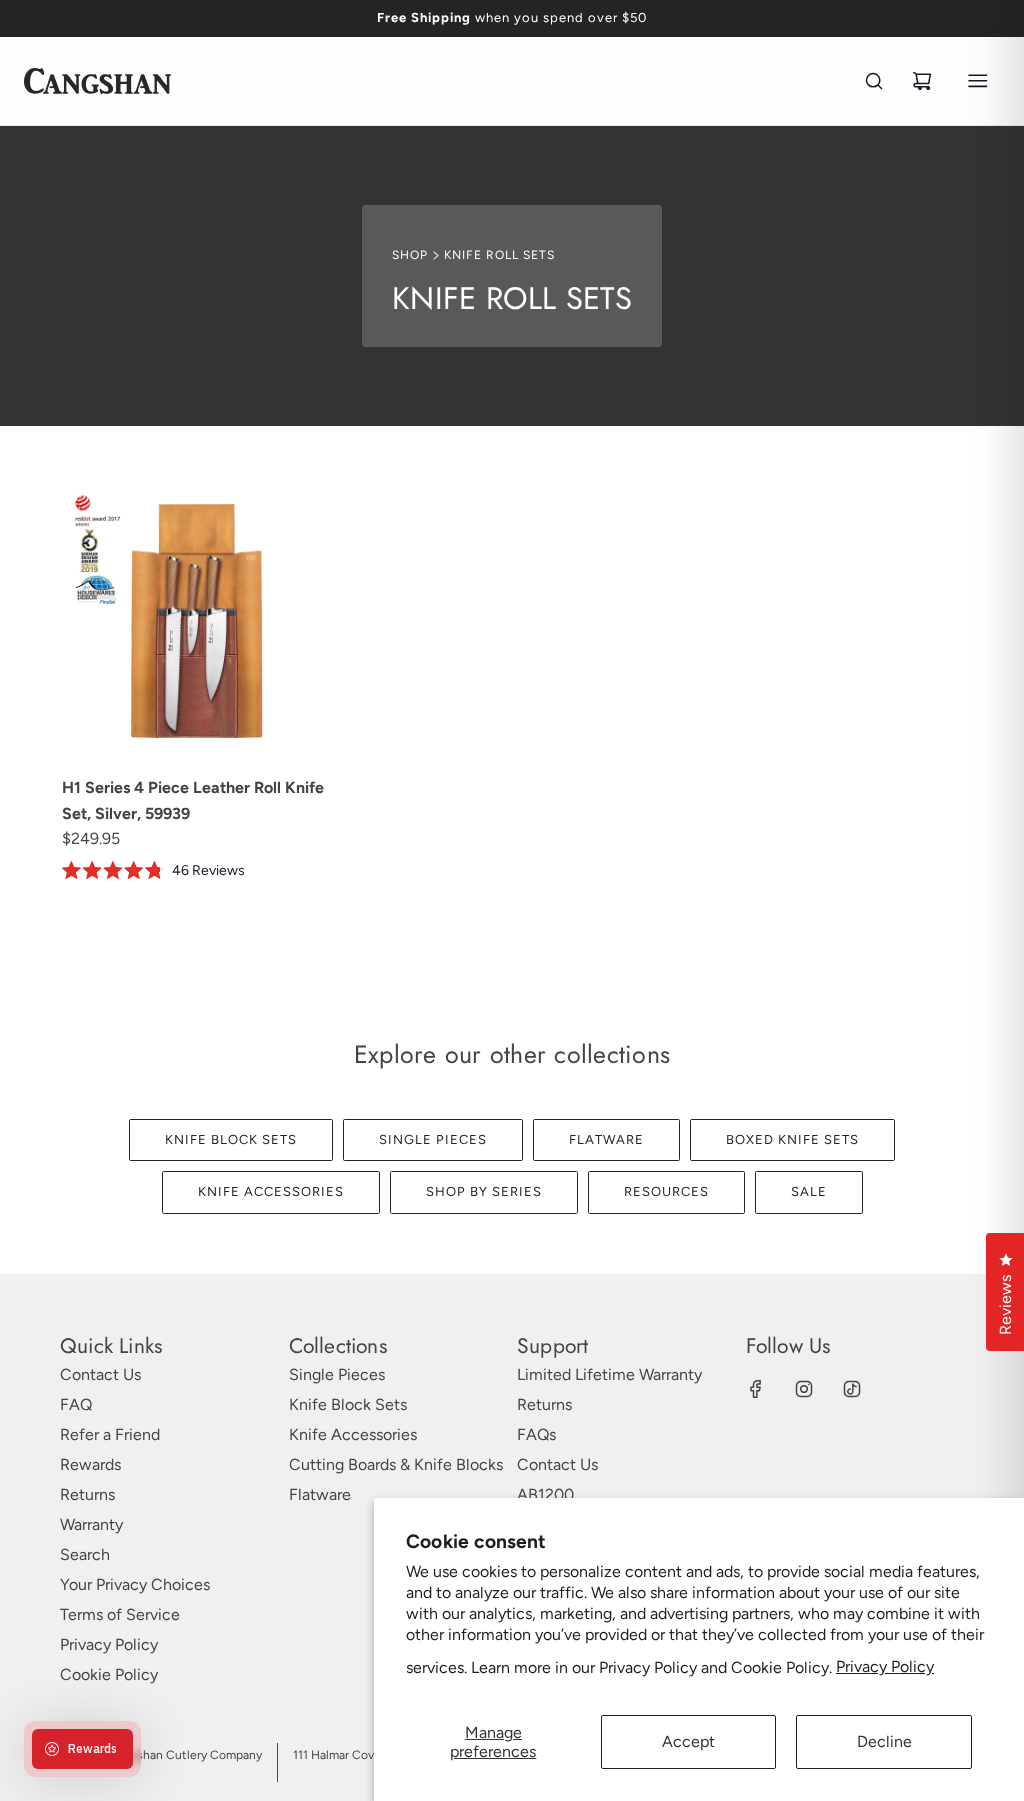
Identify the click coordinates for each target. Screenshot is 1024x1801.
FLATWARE (606, 1139)
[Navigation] (978, 81)
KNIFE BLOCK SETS (231, 1139)
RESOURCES (666, 1191)
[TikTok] (852, 1389)
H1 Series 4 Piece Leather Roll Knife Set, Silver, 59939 (193, 800)
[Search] (874, 81)
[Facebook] (756, 1389)
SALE (809, 1191)
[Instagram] (804, 1389)
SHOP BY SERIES (484, 1191)
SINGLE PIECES (433, 1139)
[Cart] (922, 81)
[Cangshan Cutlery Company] (97, 81)
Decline (884, 1741)
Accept (688, 1741)
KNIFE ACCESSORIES (271, 1191)
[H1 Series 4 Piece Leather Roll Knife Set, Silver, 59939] (198, 622)
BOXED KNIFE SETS (792, 1139)
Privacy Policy (885, 1666)
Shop (410, 255)
